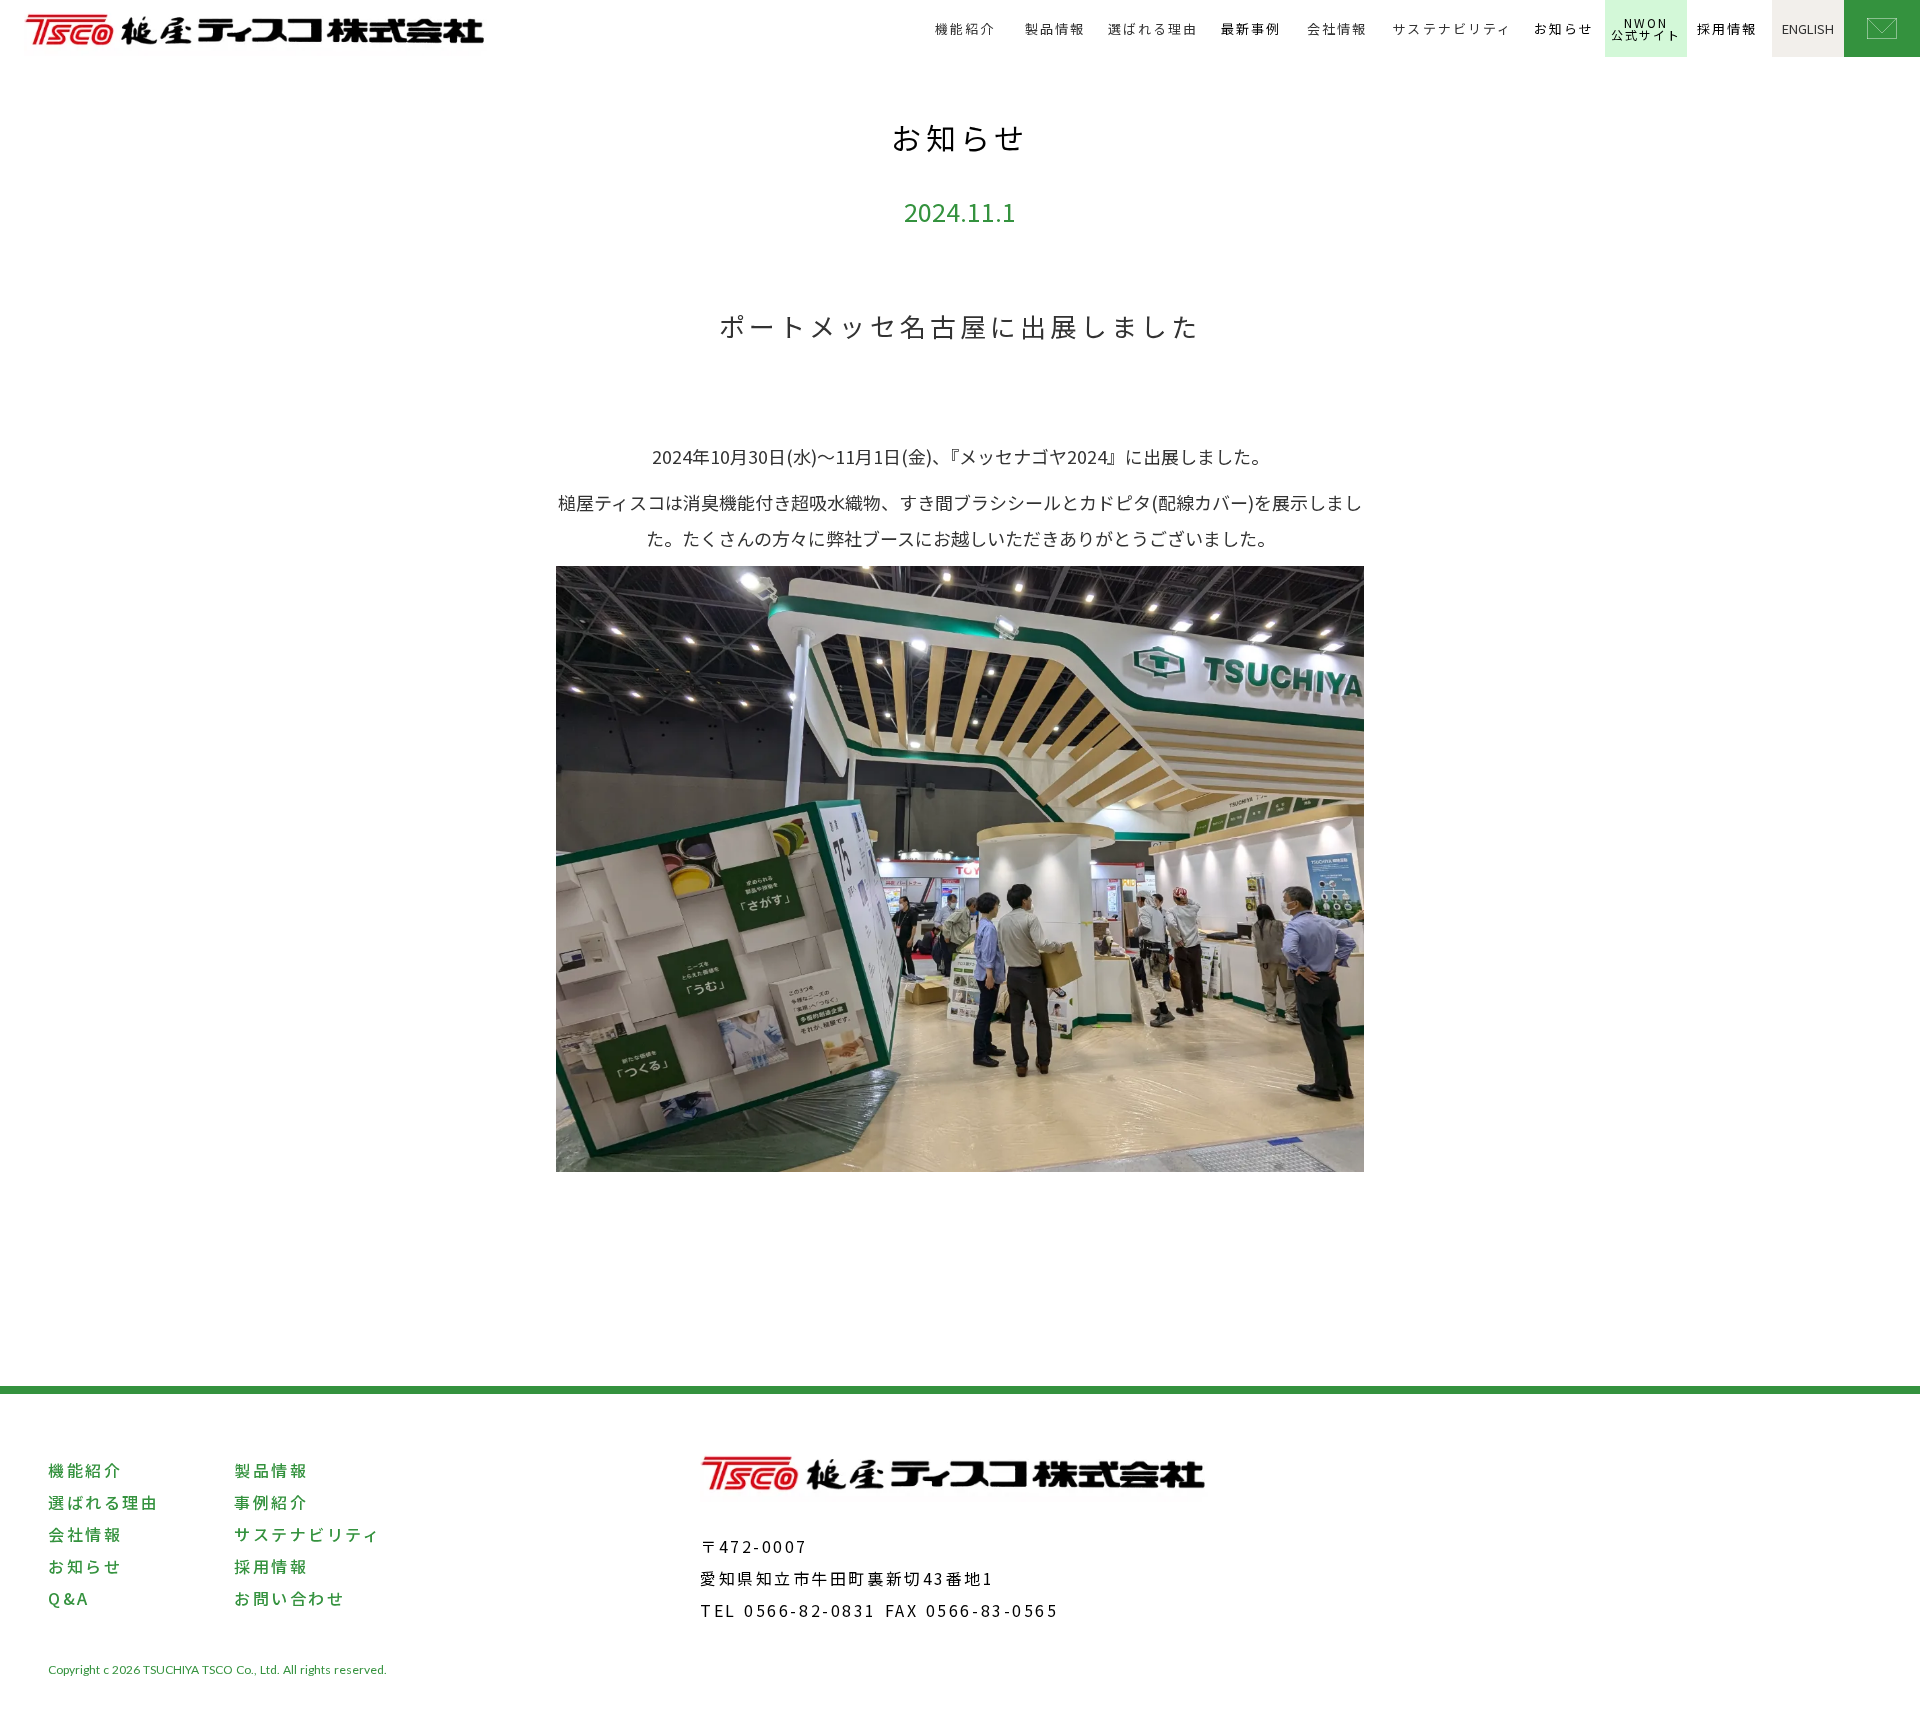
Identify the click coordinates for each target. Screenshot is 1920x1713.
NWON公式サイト (1646, 28)
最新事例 (1251, 28)
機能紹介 (965, 28)
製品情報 (1055, 28)
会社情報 (1337, 28)
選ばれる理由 (1153, 28)
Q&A (69, 1598)
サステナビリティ (1452, 28)
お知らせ (1564, 28)
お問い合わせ (289, 1598)
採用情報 (1727, 28)
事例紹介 (271, 1502)
